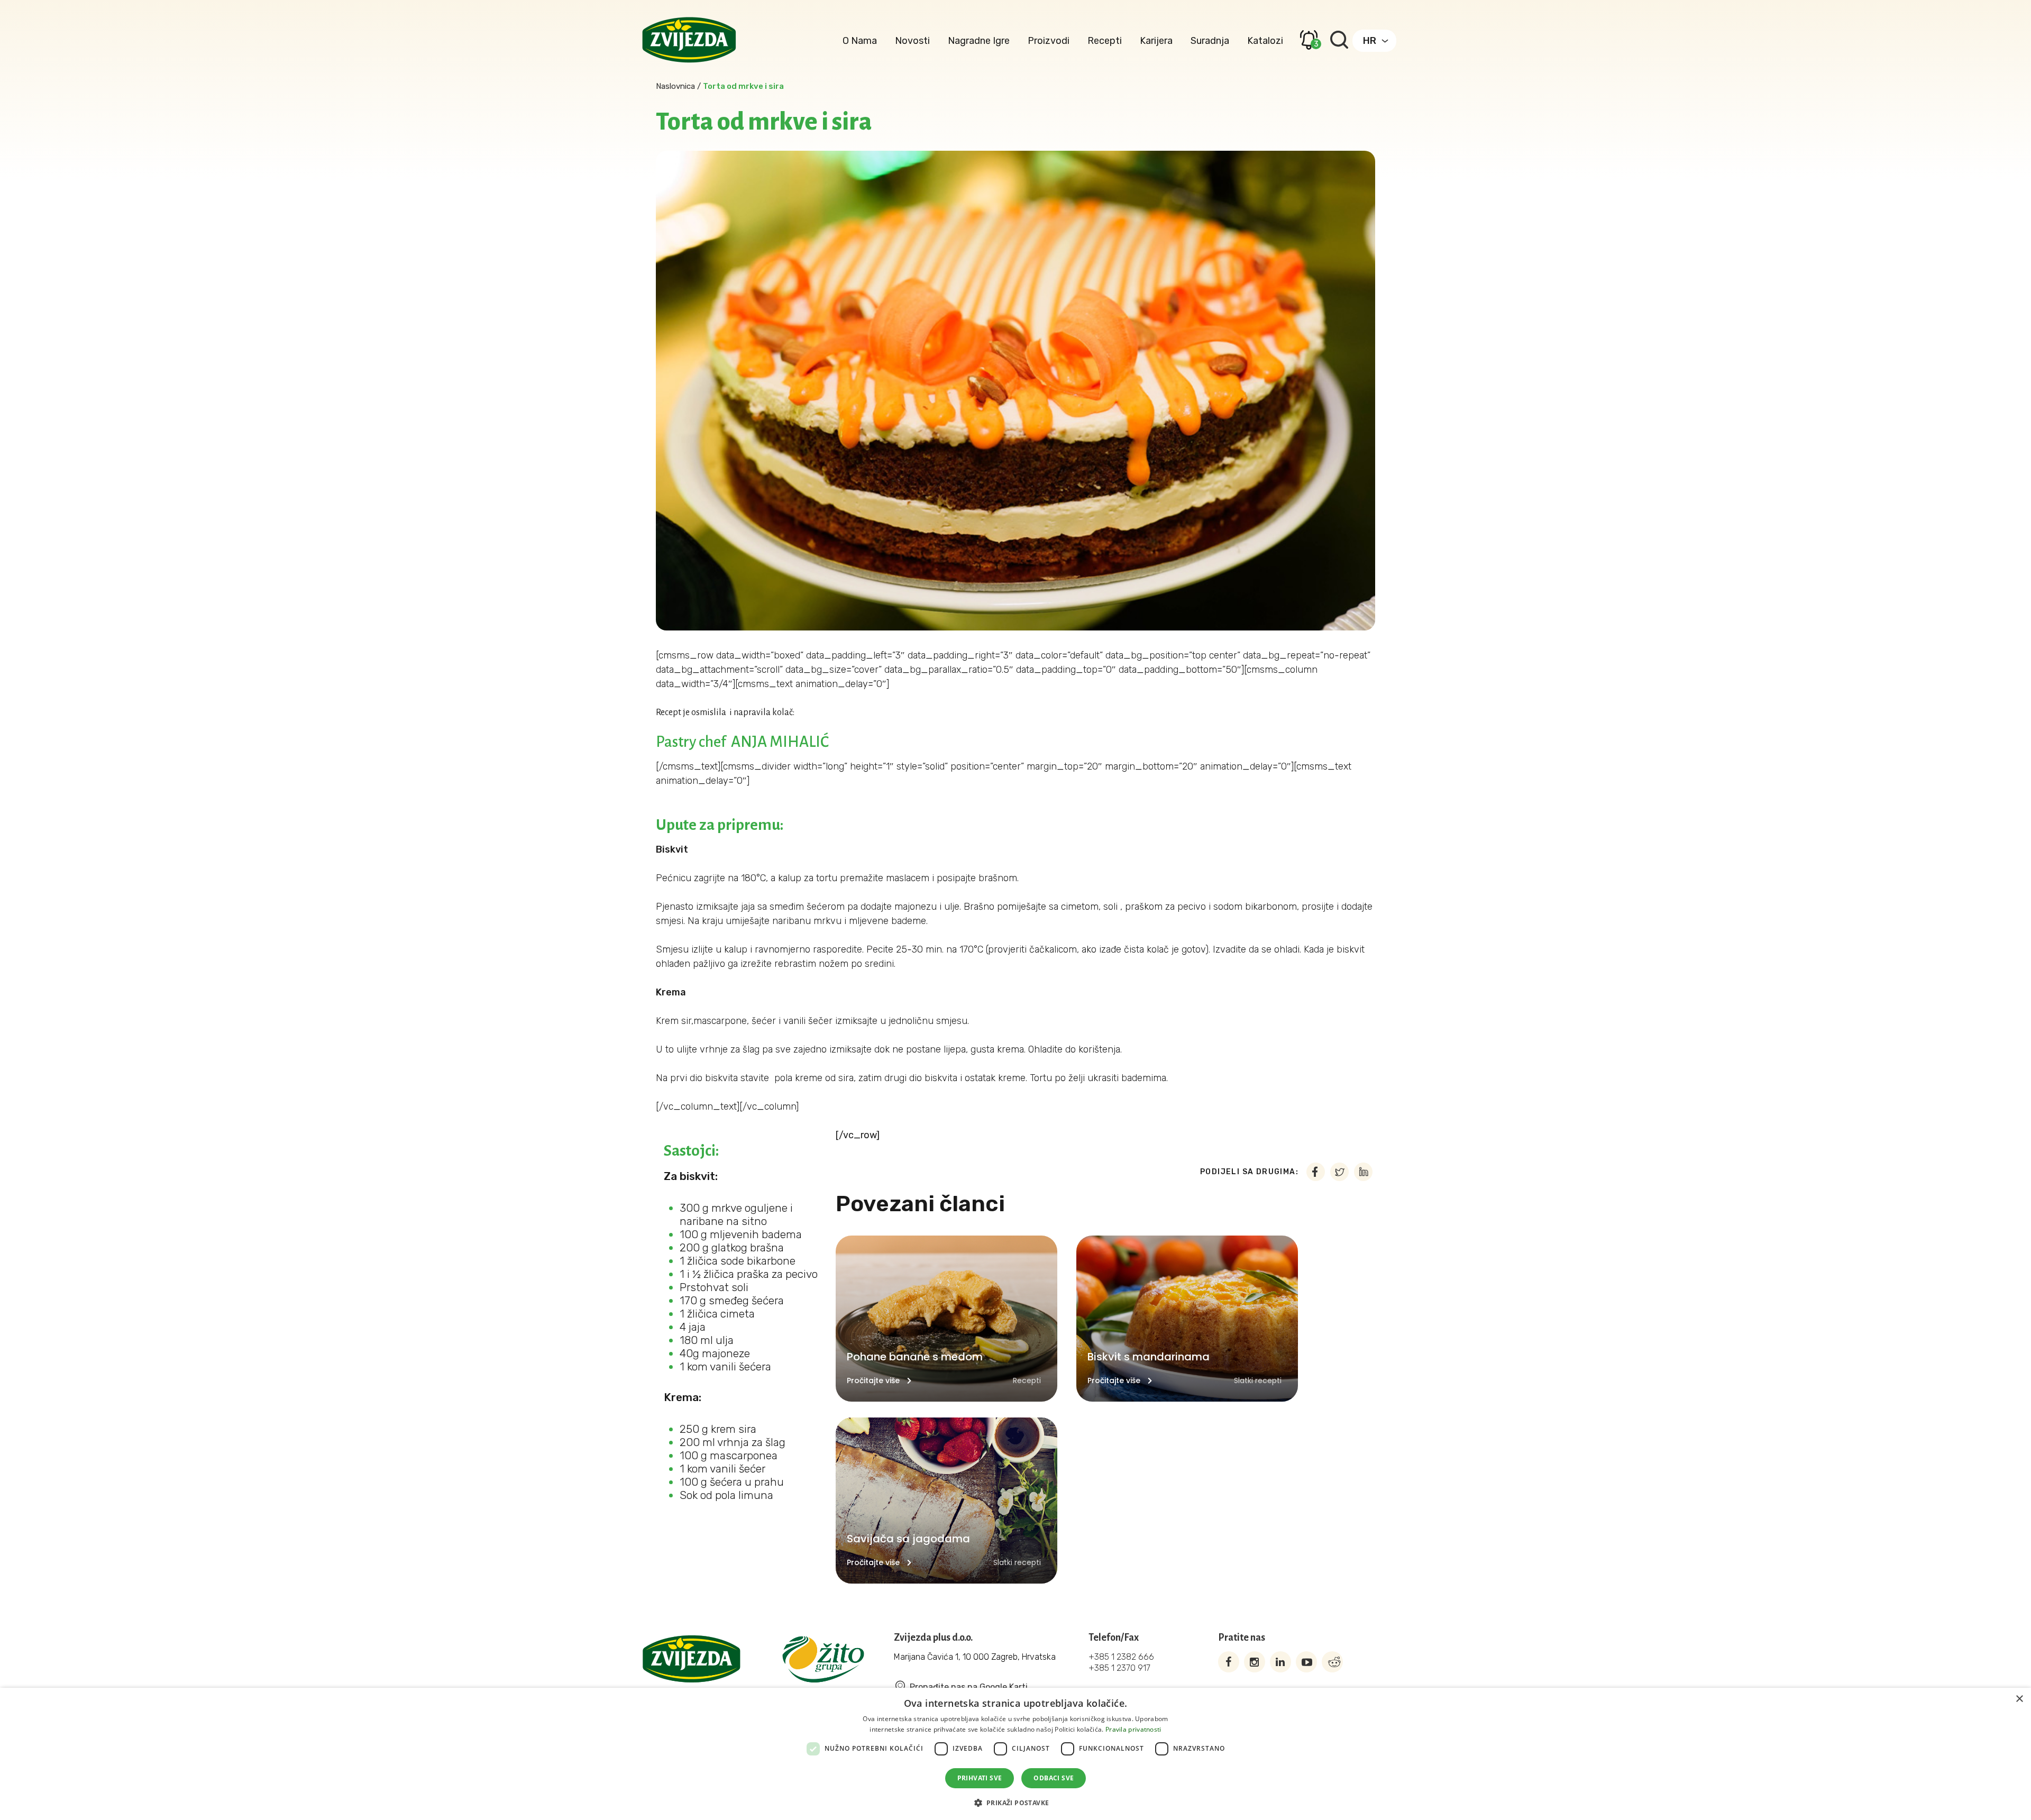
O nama (860, 41)
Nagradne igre (979, 41)
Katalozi (1265, 41)
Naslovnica (675, 86)
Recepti (1105, 41)
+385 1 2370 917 (1119, 1668)
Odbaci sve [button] (1054, 1778)
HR (1370, 41)
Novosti (912, 41)
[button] (1016, 1802)
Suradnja (1210, 41)
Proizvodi (1049, 41)
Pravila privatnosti (1133, 1729)
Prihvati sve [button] (980, 1778)
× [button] (2019, 1699)
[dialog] (1015, 1754)
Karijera (1156, 41)
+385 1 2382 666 (1121, 1657)
